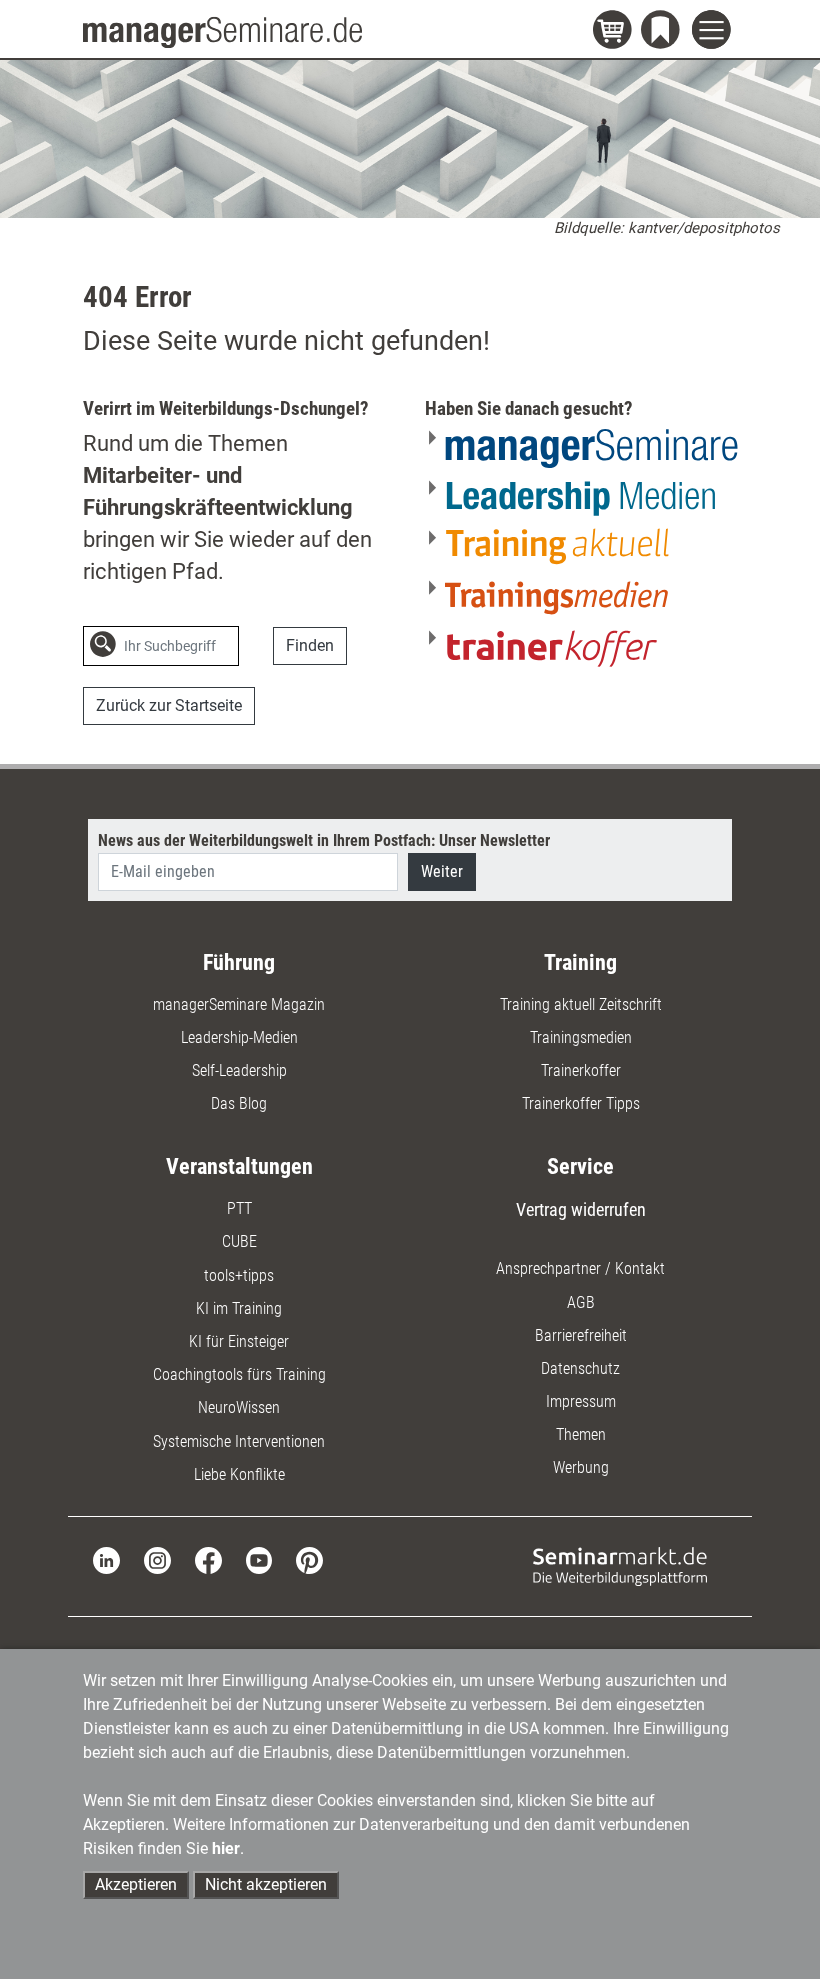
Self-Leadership (239, 1070)
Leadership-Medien (239, 1037)
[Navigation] (714, 32)
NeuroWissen (239, 1407)
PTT (239, 1208)
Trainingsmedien (581, 1037)
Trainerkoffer (581, 1070)
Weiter (442, 871)
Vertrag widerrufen (581, 1209)
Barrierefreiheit (581, 1335)
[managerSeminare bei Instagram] (157, 1559)
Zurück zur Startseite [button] (169, 705)
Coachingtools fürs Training (239, 1374)
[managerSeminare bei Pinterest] (309, 1559)
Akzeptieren (136, 1884)
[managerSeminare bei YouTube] (259, 1559)
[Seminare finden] (620, 1565)
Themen (581, 1434)
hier (226, 1848)
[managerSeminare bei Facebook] (208, 1559)
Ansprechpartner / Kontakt (580, 1268)
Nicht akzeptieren (266, 1884)
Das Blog (239, 1103)
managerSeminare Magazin (239, 1004)
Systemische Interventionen (239, 1441)
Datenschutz (580, 1368)
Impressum (581, 1401)
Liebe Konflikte (239, 1474)
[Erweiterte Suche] (260, 646)
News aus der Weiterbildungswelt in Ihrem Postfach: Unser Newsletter (324, 840)
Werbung (581, 1467)
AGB (581, 1302)
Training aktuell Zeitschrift (581, 1004)
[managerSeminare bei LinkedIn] (106, 1559)
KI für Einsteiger (239, 1341)
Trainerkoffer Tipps (581, 1103)
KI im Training (239, 1308)
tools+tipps (239, 1275)
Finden (310, 645)
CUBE (239, 1241)
